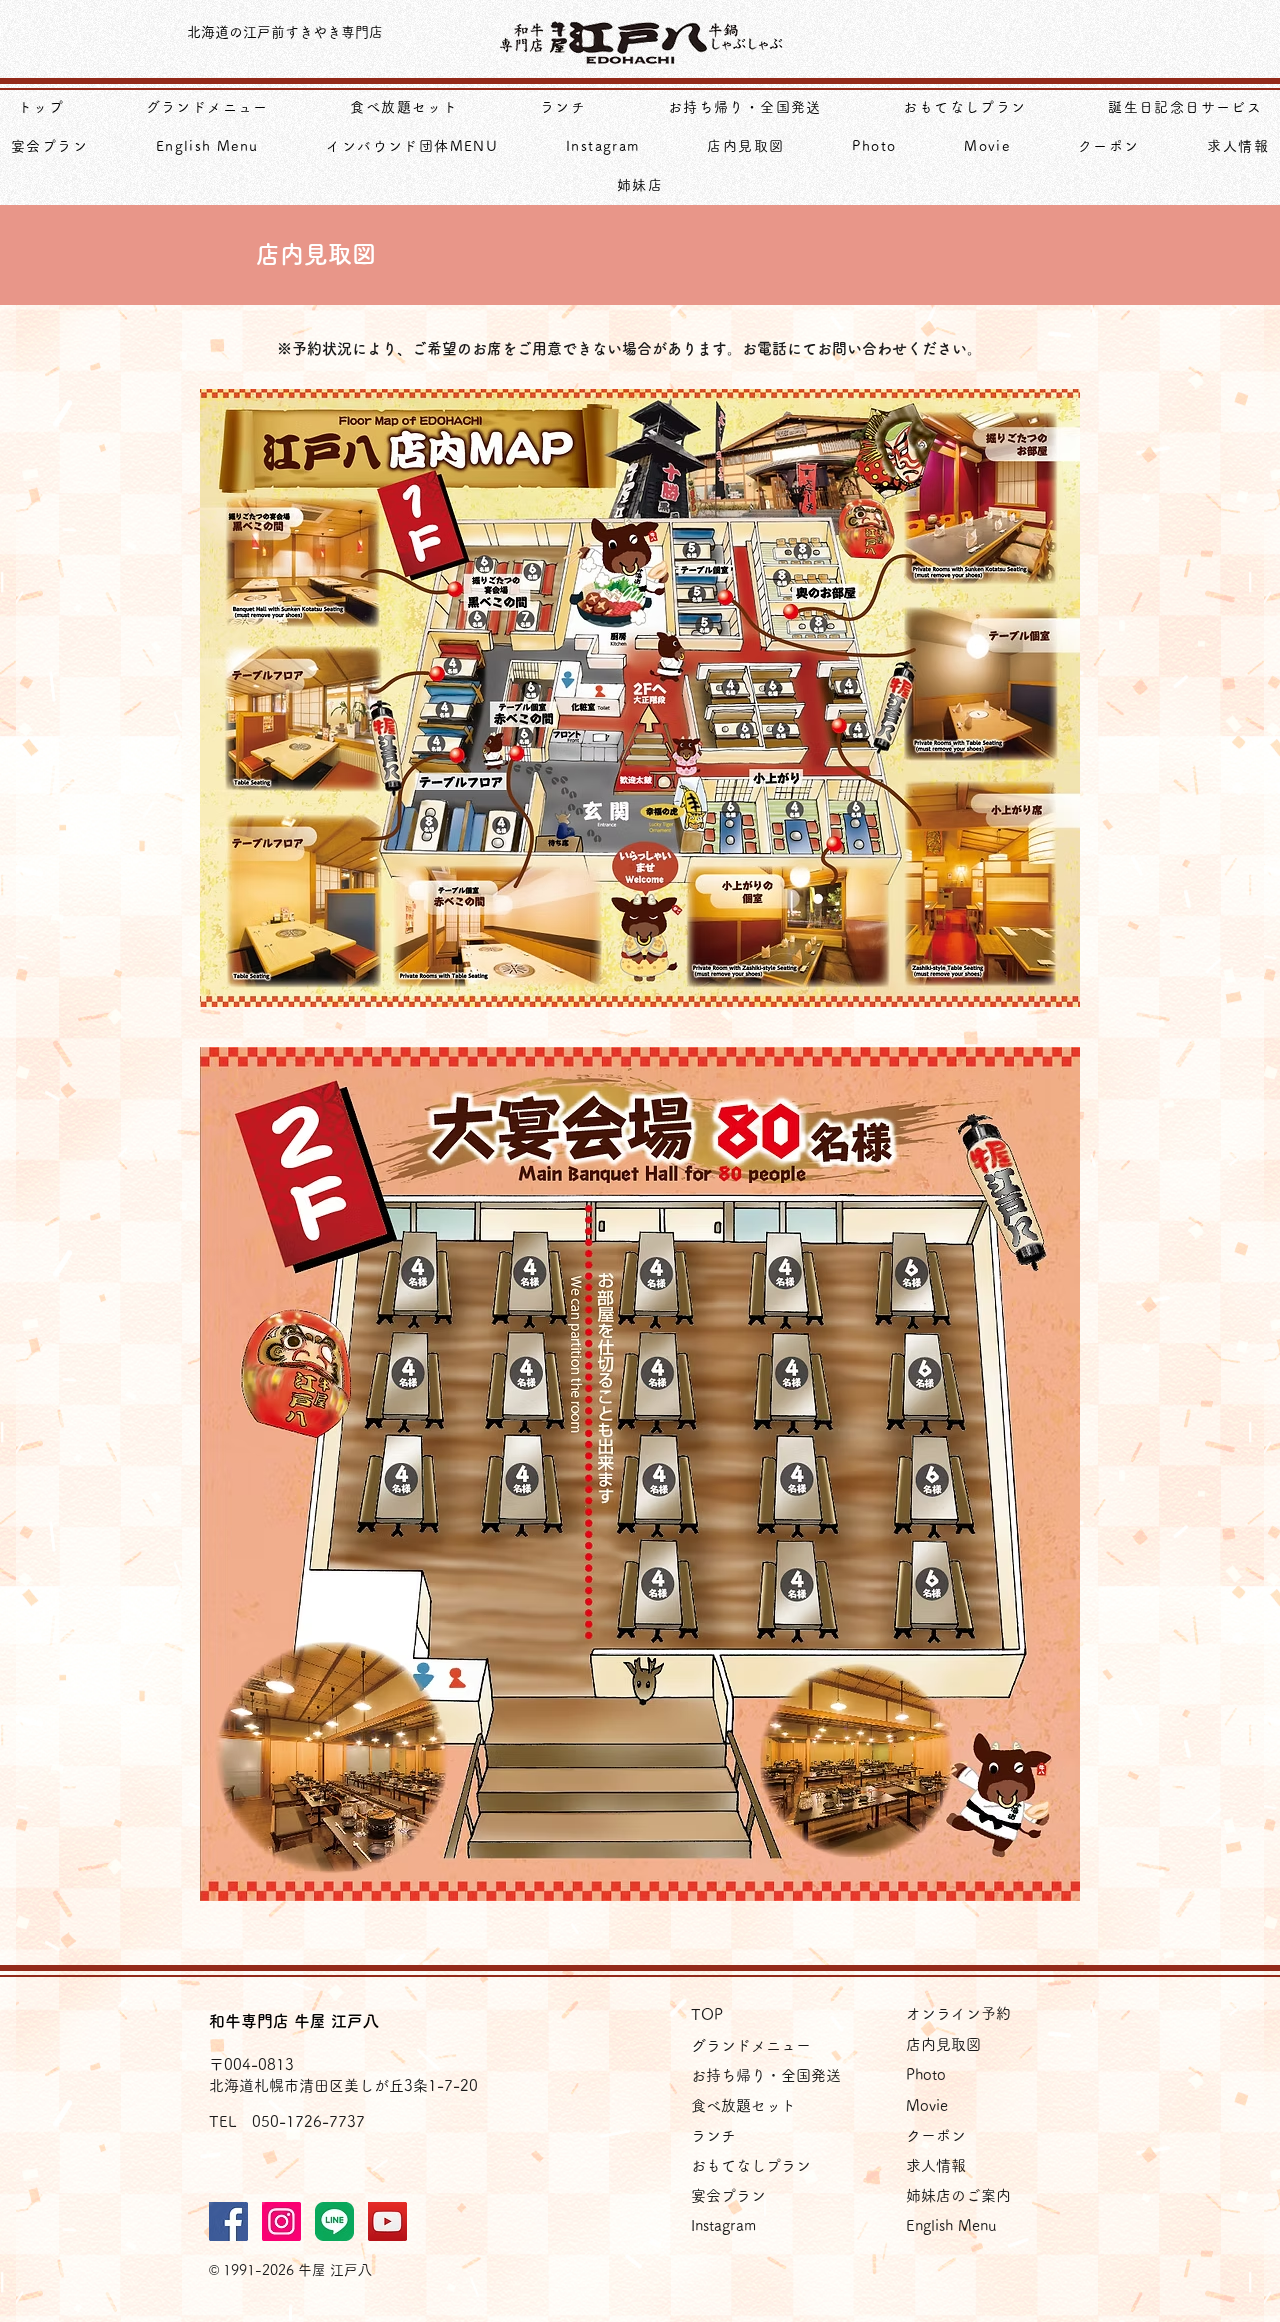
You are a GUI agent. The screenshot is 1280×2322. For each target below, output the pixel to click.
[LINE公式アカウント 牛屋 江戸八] (334, 2221)
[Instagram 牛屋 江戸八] (281, 2221)
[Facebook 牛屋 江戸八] (228, 2221)
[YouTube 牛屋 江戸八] (387, 2221)
